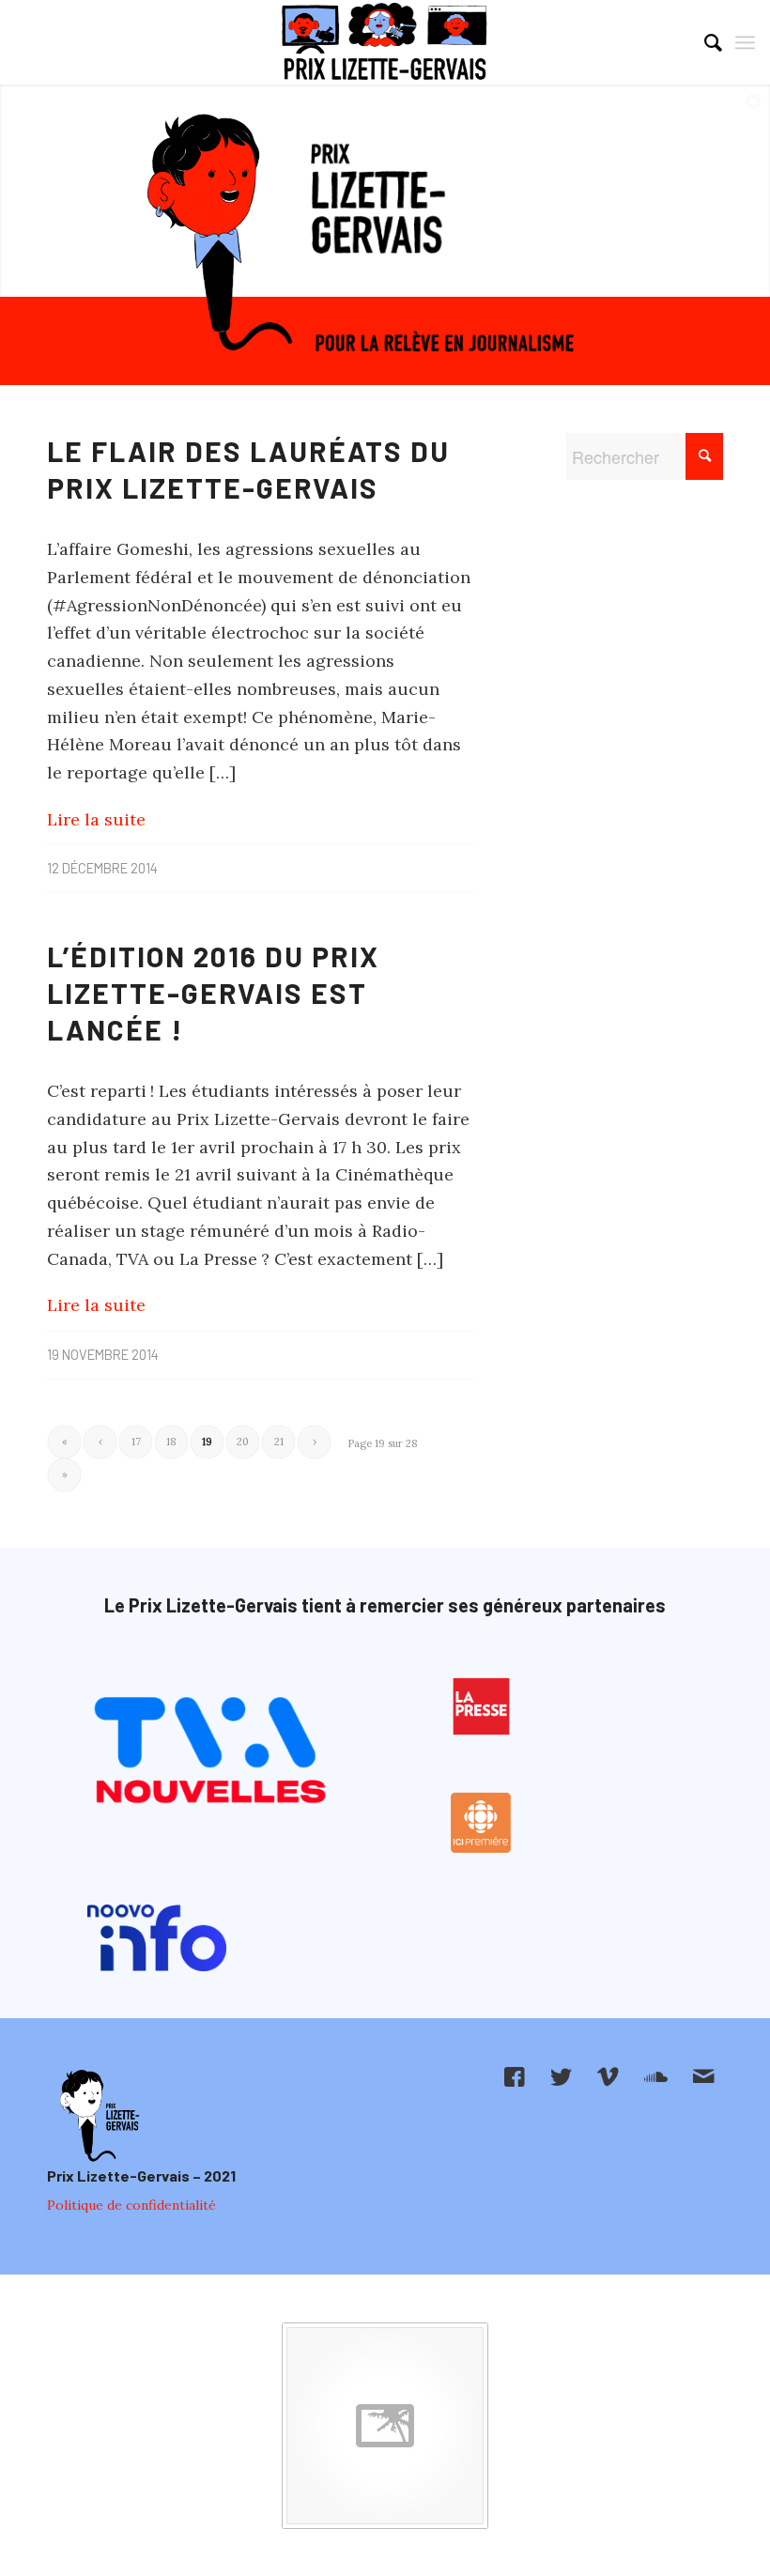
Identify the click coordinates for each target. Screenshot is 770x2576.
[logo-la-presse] (482, 1706)
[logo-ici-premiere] (482, 1823)
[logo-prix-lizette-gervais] (385, 42)
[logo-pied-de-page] (98, 2116)
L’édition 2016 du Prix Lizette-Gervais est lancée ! (213, 993)
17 (136, 1442)
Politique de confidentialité (131, 2205)
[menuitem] (704, 42)
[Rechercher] (704, 42)
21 (279, 1442)
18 (171, 1442)
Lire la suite (96, 819)
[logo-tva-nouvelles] (209, 1753)
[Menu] (745, 42)
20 (243, 1442)
